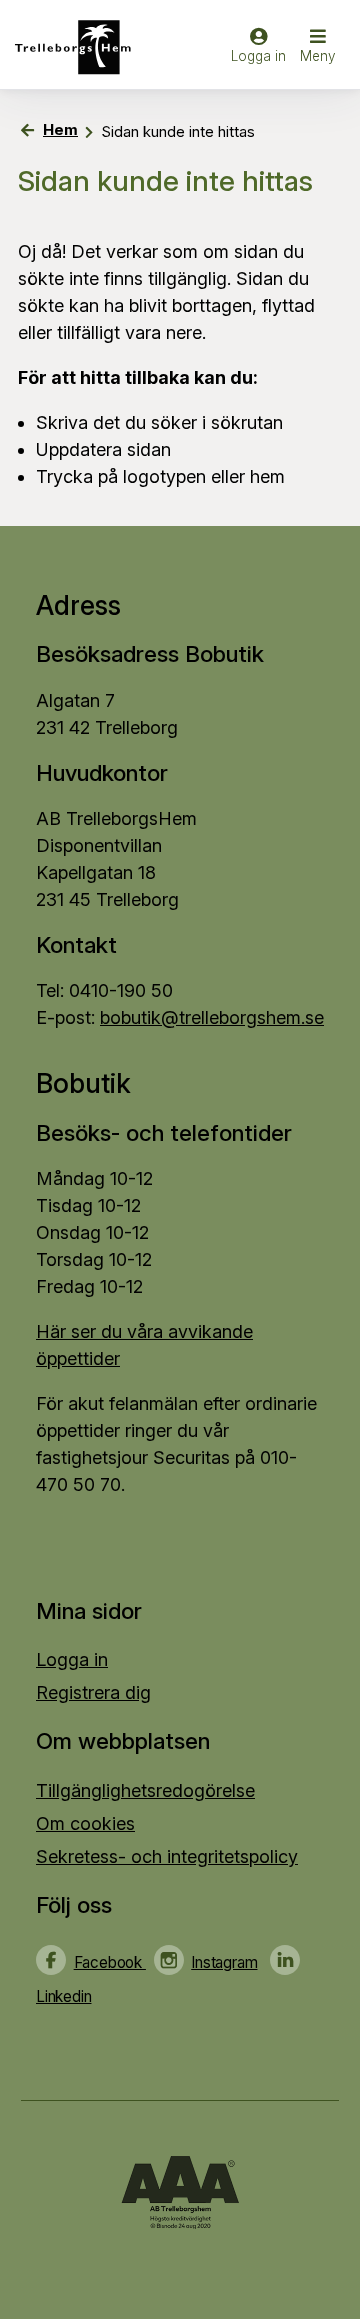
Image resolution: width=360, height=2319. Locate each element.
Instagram (224, 1962)
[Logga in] (258, 54)
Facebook (110, 1962)
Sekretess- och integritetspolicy (167, 1856)
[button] (318, 48)
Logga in (72, 1659)
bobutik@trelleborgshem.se (212, 1017)
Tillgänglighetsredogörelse (145, 1790)
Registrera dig (93, 1692)
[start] (79, 48)
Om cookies (85, 1823)
